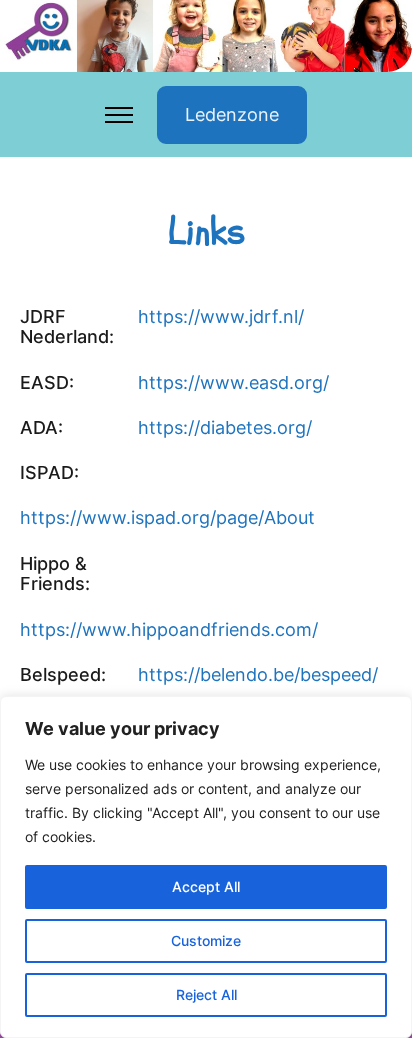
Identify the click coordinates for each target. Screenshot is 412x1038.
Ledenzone (232, 114)
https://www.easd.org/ (233, 383)
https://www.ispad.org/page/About (167, 518)
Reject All (206, 994)
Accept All (206, 886)
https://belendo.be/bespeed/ (258, 675)
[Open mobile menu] (119, 115)
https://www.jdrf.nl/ (221, 317)
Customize (206, 940)
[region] (206, 867)
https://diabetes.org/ (225, 428)
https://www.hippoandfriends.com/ (169, 630)
